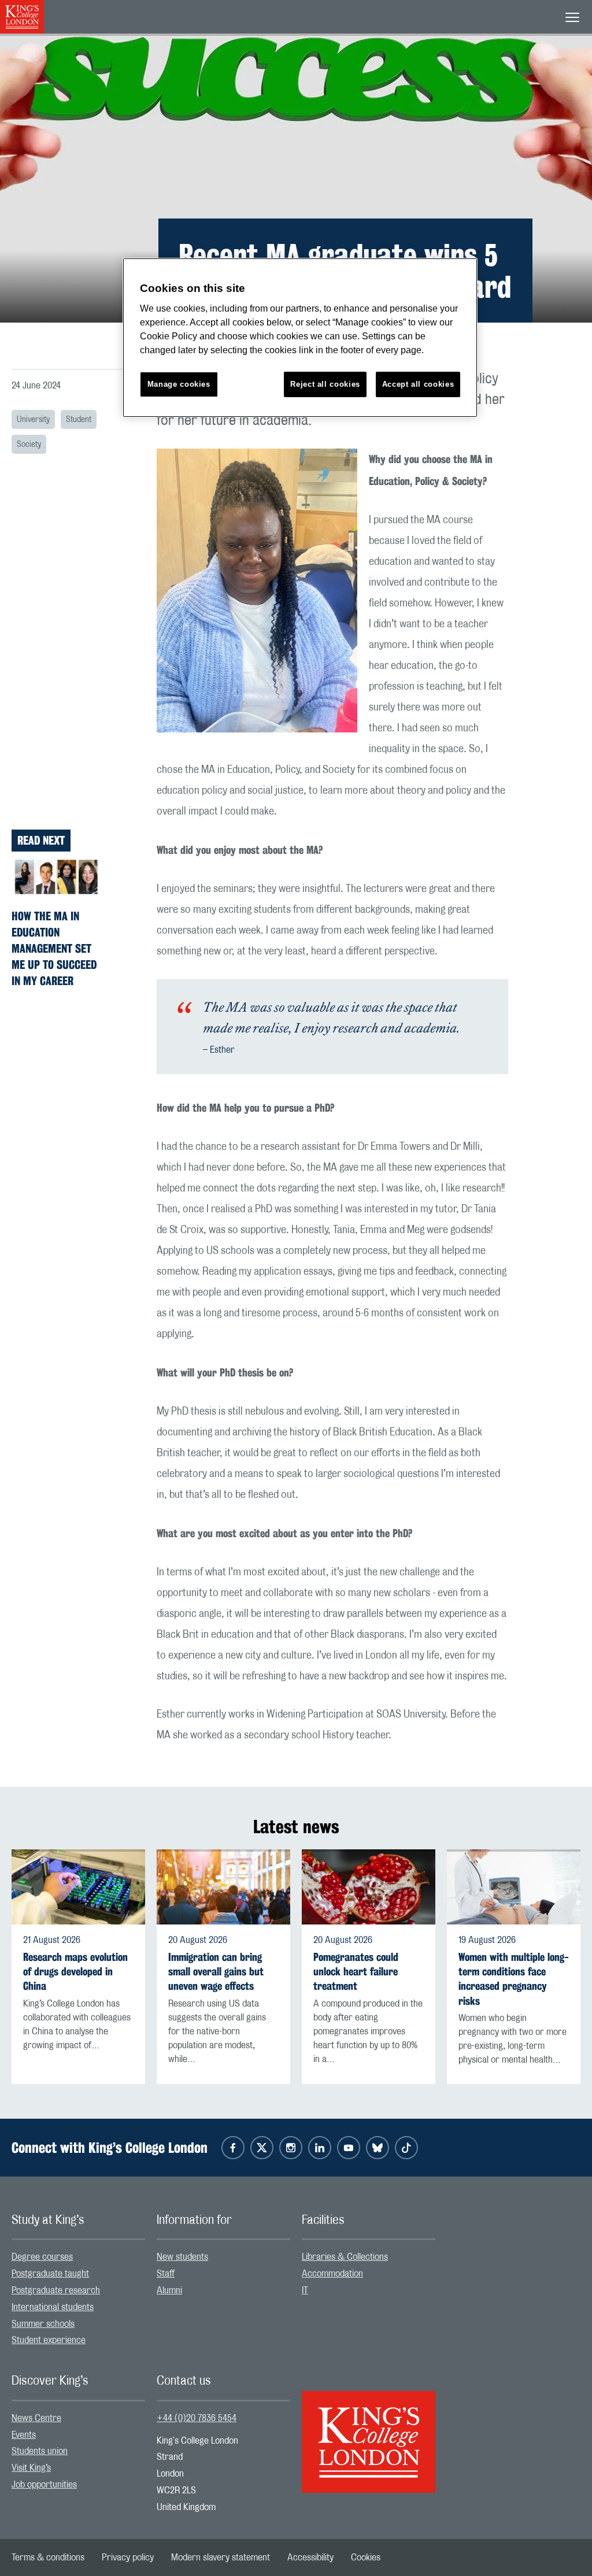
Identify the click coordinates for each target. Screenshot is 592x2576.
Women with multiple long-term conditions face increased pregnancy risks (514, 1979)
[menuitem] (78, 2257)
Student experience (49, 2340)
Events (24, 2435)
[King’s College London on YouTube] (349, 2148)
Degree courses (42, 2257)
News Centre (36, 2418)
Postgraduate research (56, 2290)
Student (79, 420)
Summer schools (43, 2324)
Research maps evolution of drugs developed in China (75, 1972)
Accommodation (332, 2274)
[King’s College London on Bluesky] (378, 2148)
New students (182, 2257)
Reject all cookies (325, 384)
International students (53, 2307)
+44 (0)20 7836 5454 (197, 2418)
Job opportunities (44, 2485)
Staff (166, 2274)
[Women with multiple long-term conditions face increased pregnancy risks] (514, 1887)
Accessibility (310, 2558)
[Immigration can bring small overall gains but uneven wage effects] (223, 1887)
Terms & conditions (48, 2558)
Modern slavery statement (221, 2558)
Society (29, 445)
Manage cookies (179, 384)
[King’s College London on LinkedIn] (320, 2148)
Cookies (366, 2558)
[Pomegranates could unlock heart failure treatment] (369, 1887)
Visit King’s (31, 2468)
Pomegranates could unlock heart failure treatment (356, 1972)
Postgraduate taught (50, 2274)
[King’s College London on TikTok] (406, 2148)
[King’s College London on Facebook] (233, 2148)
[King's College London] (369, 2432)
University (33, 420)
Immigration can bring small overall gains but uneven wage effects (216, 1972)
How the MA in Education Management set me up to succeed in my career (54, 948)
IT (305, 2290)
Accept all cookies (418, 384)
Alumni (169, 2290)
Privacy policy (128, 2558)
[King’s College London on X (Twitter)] (262, 2148)
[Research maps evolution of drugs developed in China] (78, 1887)
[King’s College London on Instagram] (291, 2148)
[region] (300, 338)
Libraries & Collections (345, 2257)
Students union (40, 2451)
